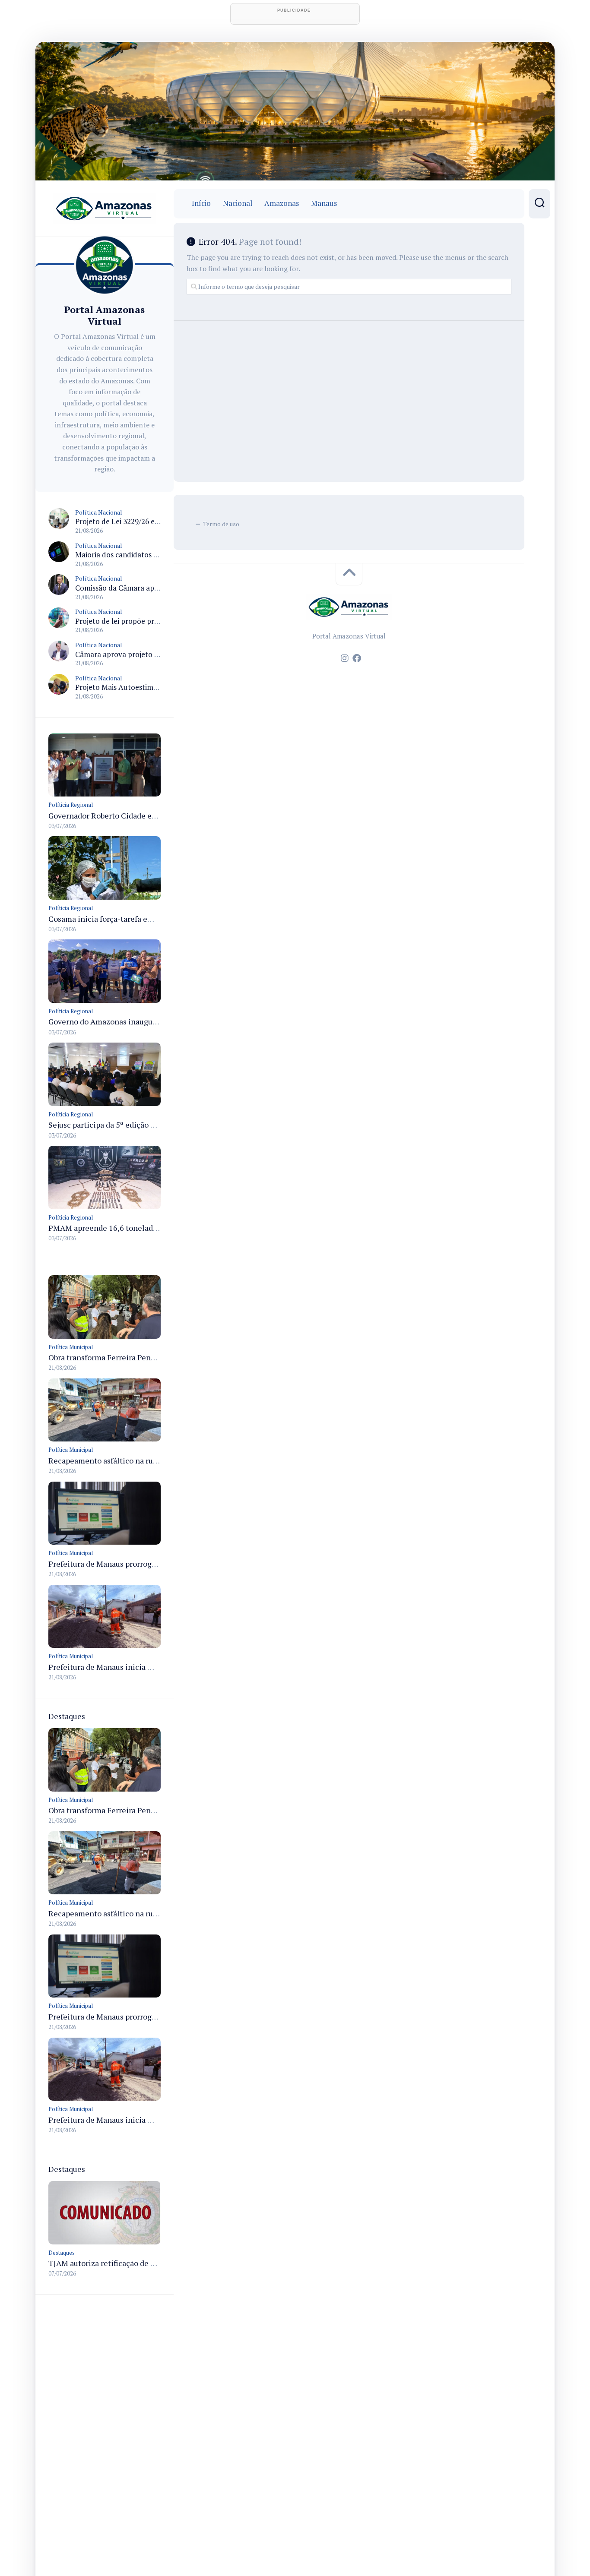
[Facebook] (357, 658)
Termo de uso (221, 524)
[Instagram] (345, 658)
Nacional (238, 203)
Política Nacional (99, 512)
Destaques (62, 2253)
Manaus (324, 203)
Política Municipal (71, 1347)
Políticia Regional (71, 805)
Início (201, 203)
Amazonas (282, 203)
